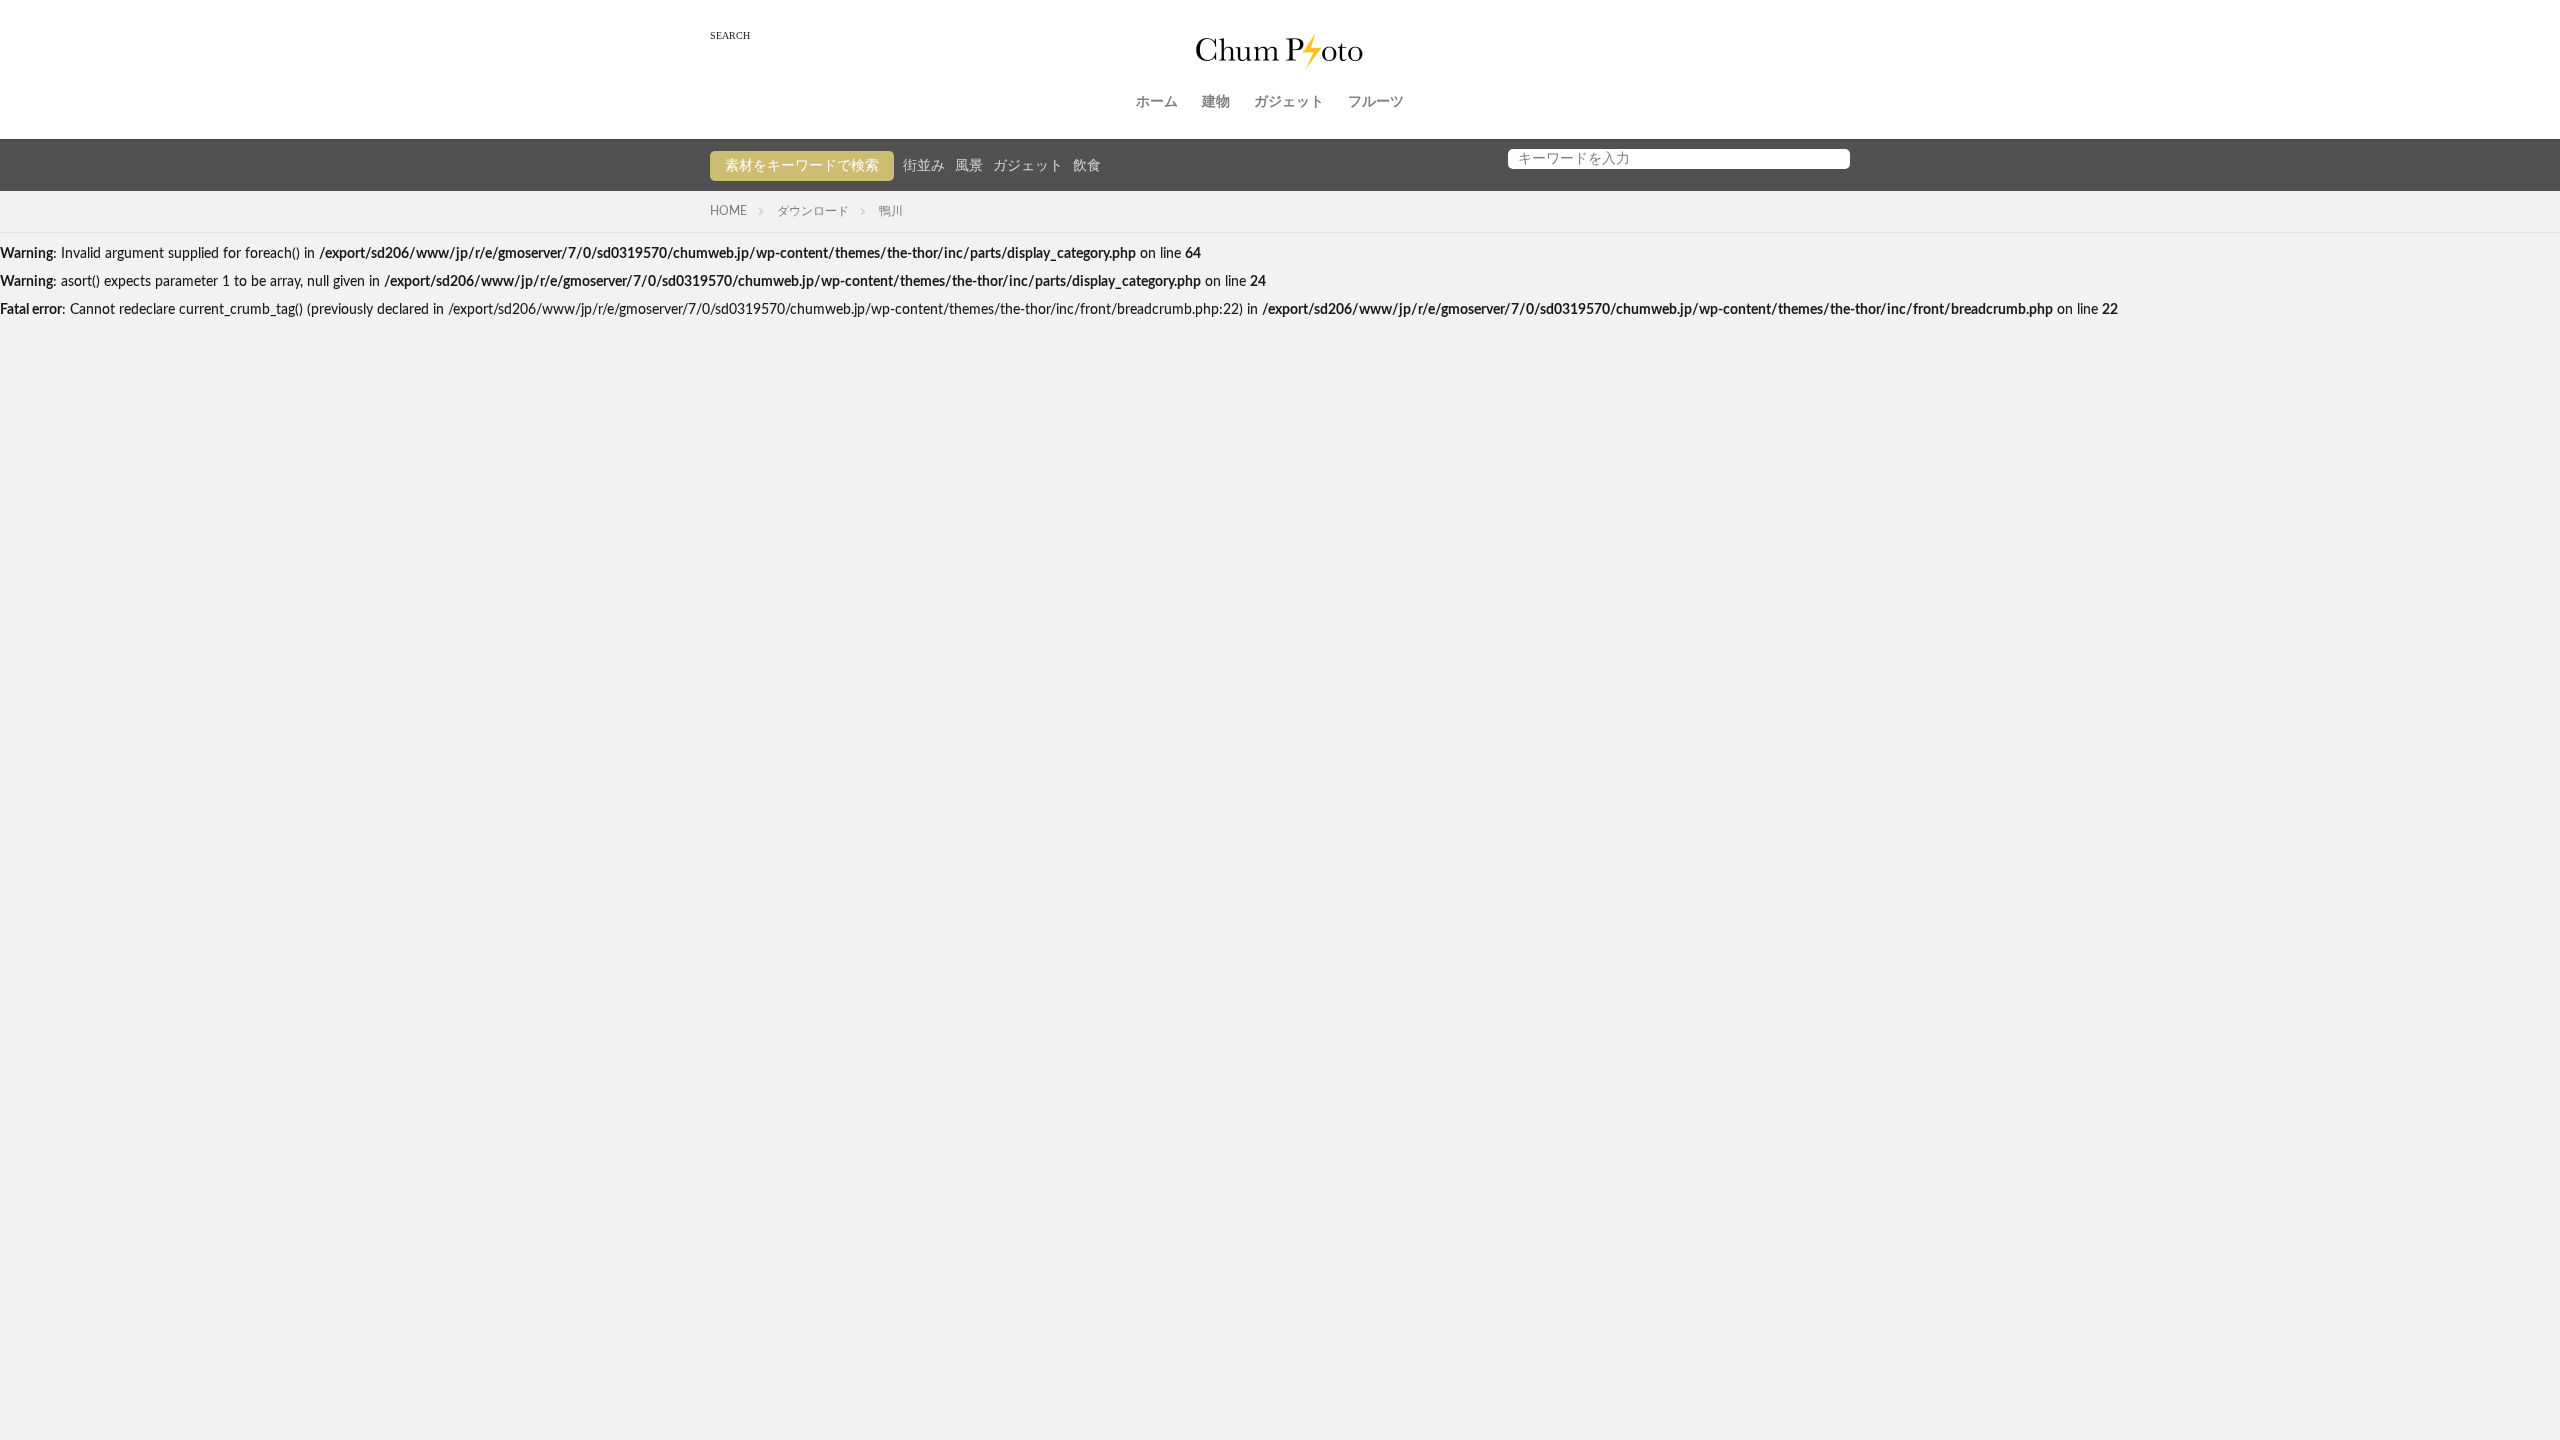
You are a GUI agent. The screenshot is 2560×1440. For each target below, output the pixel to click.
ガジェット (1289, 102)
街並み (924, 166)
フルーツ (1376, 102)
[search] (1830, 159)
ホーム (1157, 102)
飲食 (1087, 166)
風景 (969, 166)
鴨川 (891, 211)
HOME (728, 211)
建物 (1216, 102)
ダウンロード (813, 211)
